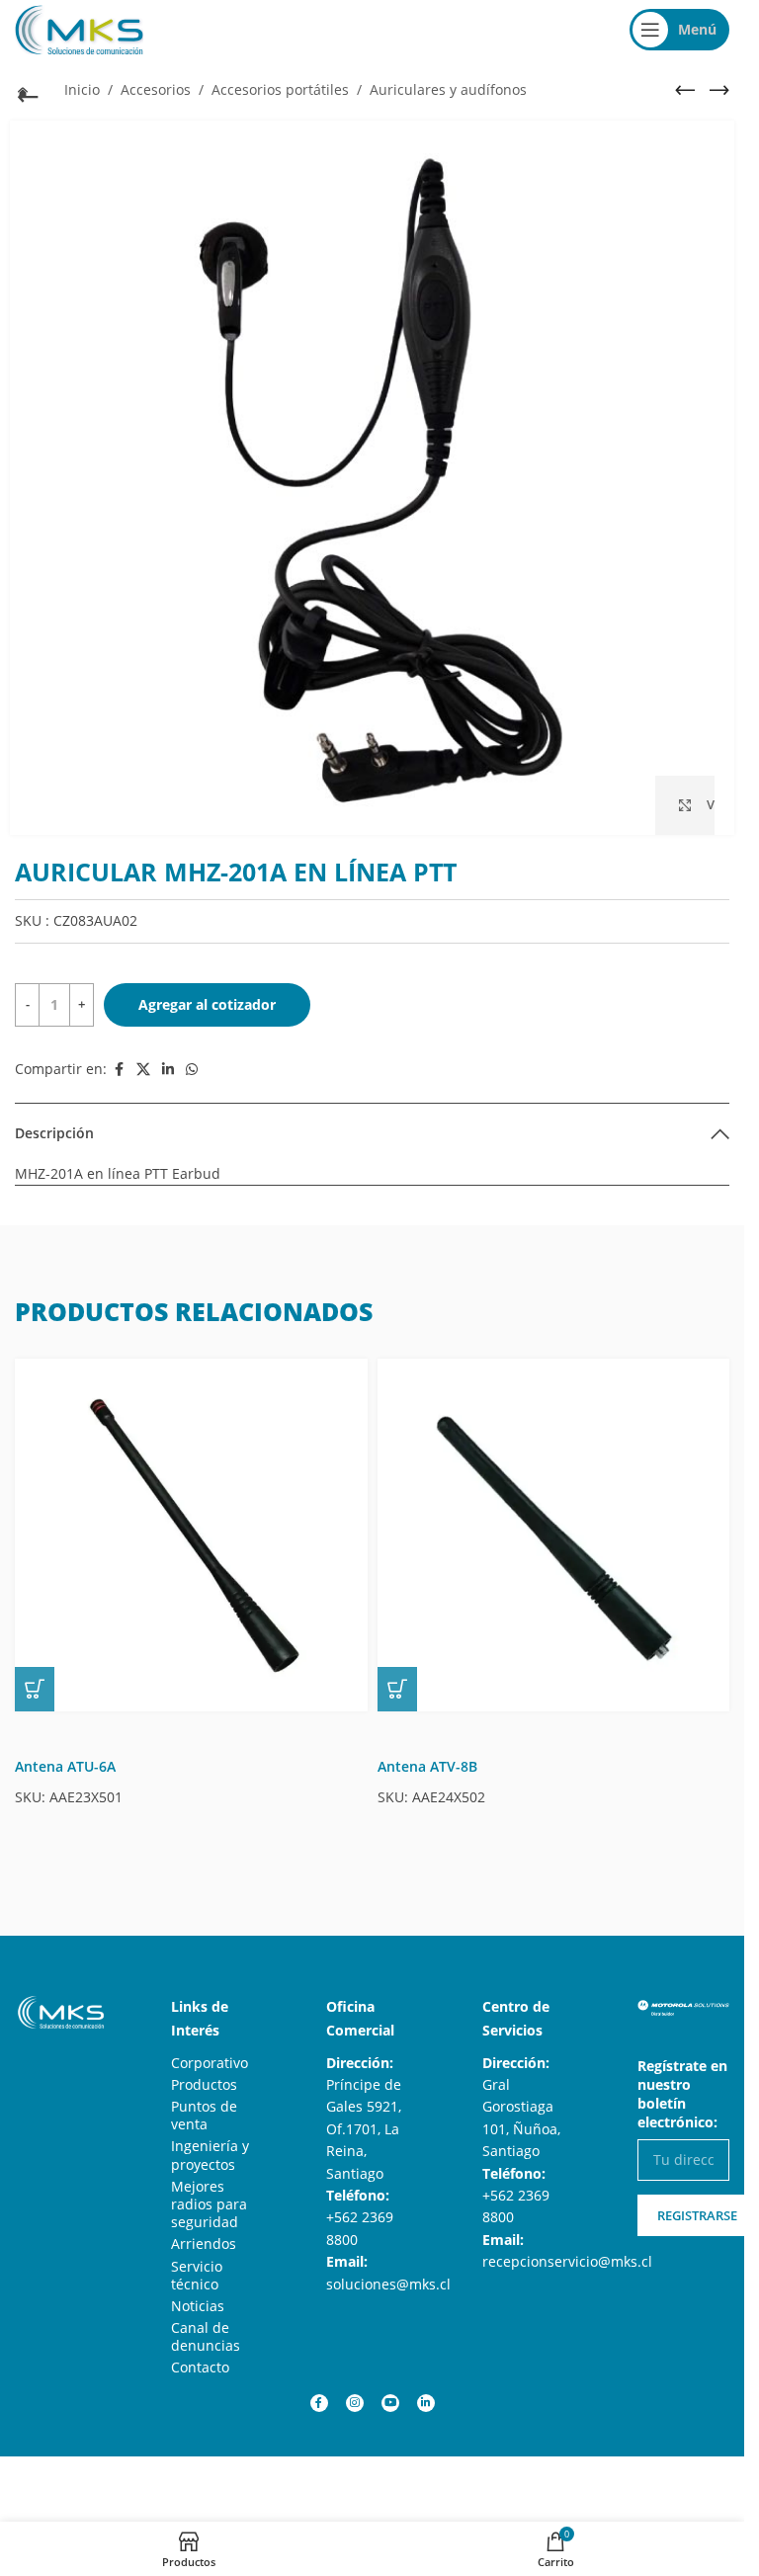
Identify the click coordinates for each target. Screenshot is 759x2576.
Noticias (198, 2306)
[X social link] (143, 1070)
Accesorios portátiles (280, 89)
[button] (35, 1689)
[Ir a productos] (25, 92)
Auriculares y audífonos (448, 89)
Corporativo (210, 2063)
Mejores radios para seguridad (209, 2204)
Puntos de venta (204, 2115)
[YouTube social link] (390, 2403)
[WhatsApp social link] (192, 1070)
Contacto (200, 2367)
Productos (204, 2084)
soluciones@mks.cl (388, 2284)
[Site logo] (79, 28)
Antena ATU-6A (65, 1766)
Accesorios (156, 89)
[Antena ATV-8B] (554, 1535)
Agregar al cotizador (207, 1004)
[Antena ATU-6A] (191, 1535)
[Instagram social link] (355, 2403)
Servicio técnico (197, 2275)
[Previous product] (685, 90)
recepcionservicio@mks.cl (567, 2261)
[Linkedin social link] (168, 1070)
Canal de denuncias (206, 2336)
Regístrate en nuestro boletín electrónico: (682, 2094)
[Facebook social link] (119, 1070)
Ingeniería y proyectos (210, 2155)
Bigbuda (97, 2476)
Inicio (82, 89)
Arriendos (204, 2244)
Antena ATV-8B (427, 1766)
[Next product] (719, 90)
